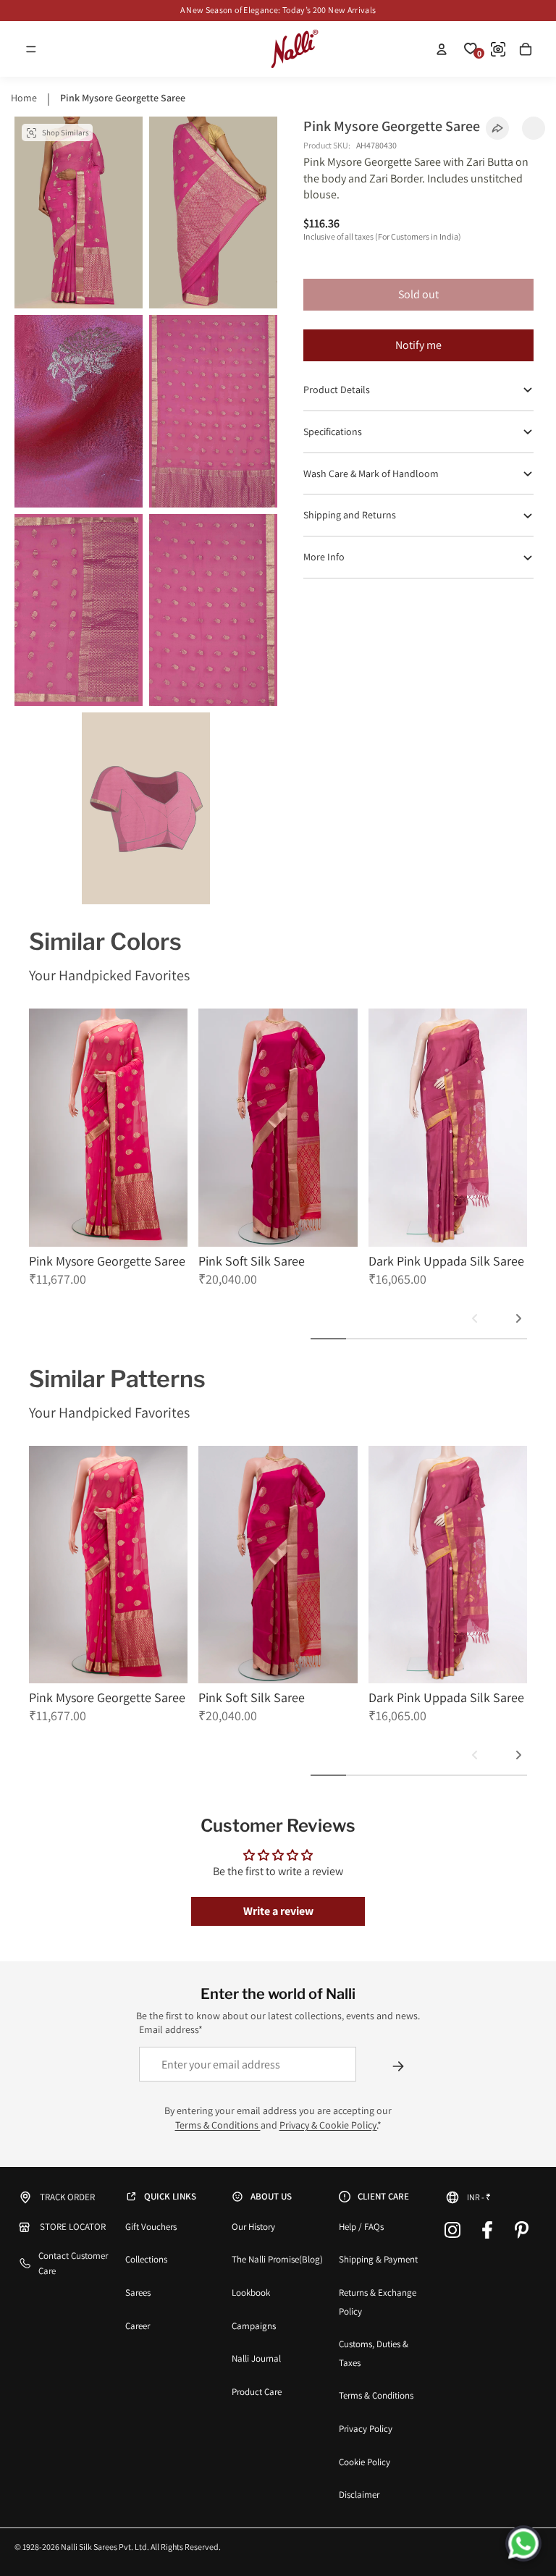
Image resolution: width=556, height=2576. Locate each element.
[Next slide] (518, 1318)
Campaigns (254, 2326)
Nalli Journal (256, 2358)
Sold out (418, 294)
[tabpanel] (108, 1156)
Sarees (138, 2293)
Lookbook (251, 2293)
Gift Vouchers (151, 2227)
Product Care (257, 2392)
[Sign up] (398, 2066)
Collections (146, 2259)
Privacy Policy (366, 2429)
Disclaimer (359, 2495)
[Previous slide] (475, 1318)
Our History (253, 2227)
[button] (31, 49)
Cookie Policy (365, 2462)
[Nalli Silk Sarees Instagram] (452, 2230)
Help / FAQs (361, 2227)
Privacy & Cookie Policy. (328, 2125)
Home (24, 98)
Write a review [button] (278, 1911)
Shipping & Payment (378, 2259)
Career (138, 2326)
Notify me (418, 345)
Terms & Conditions (218, 2125)
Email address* (171, 2029)
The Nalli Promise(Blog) (277, 2259)
